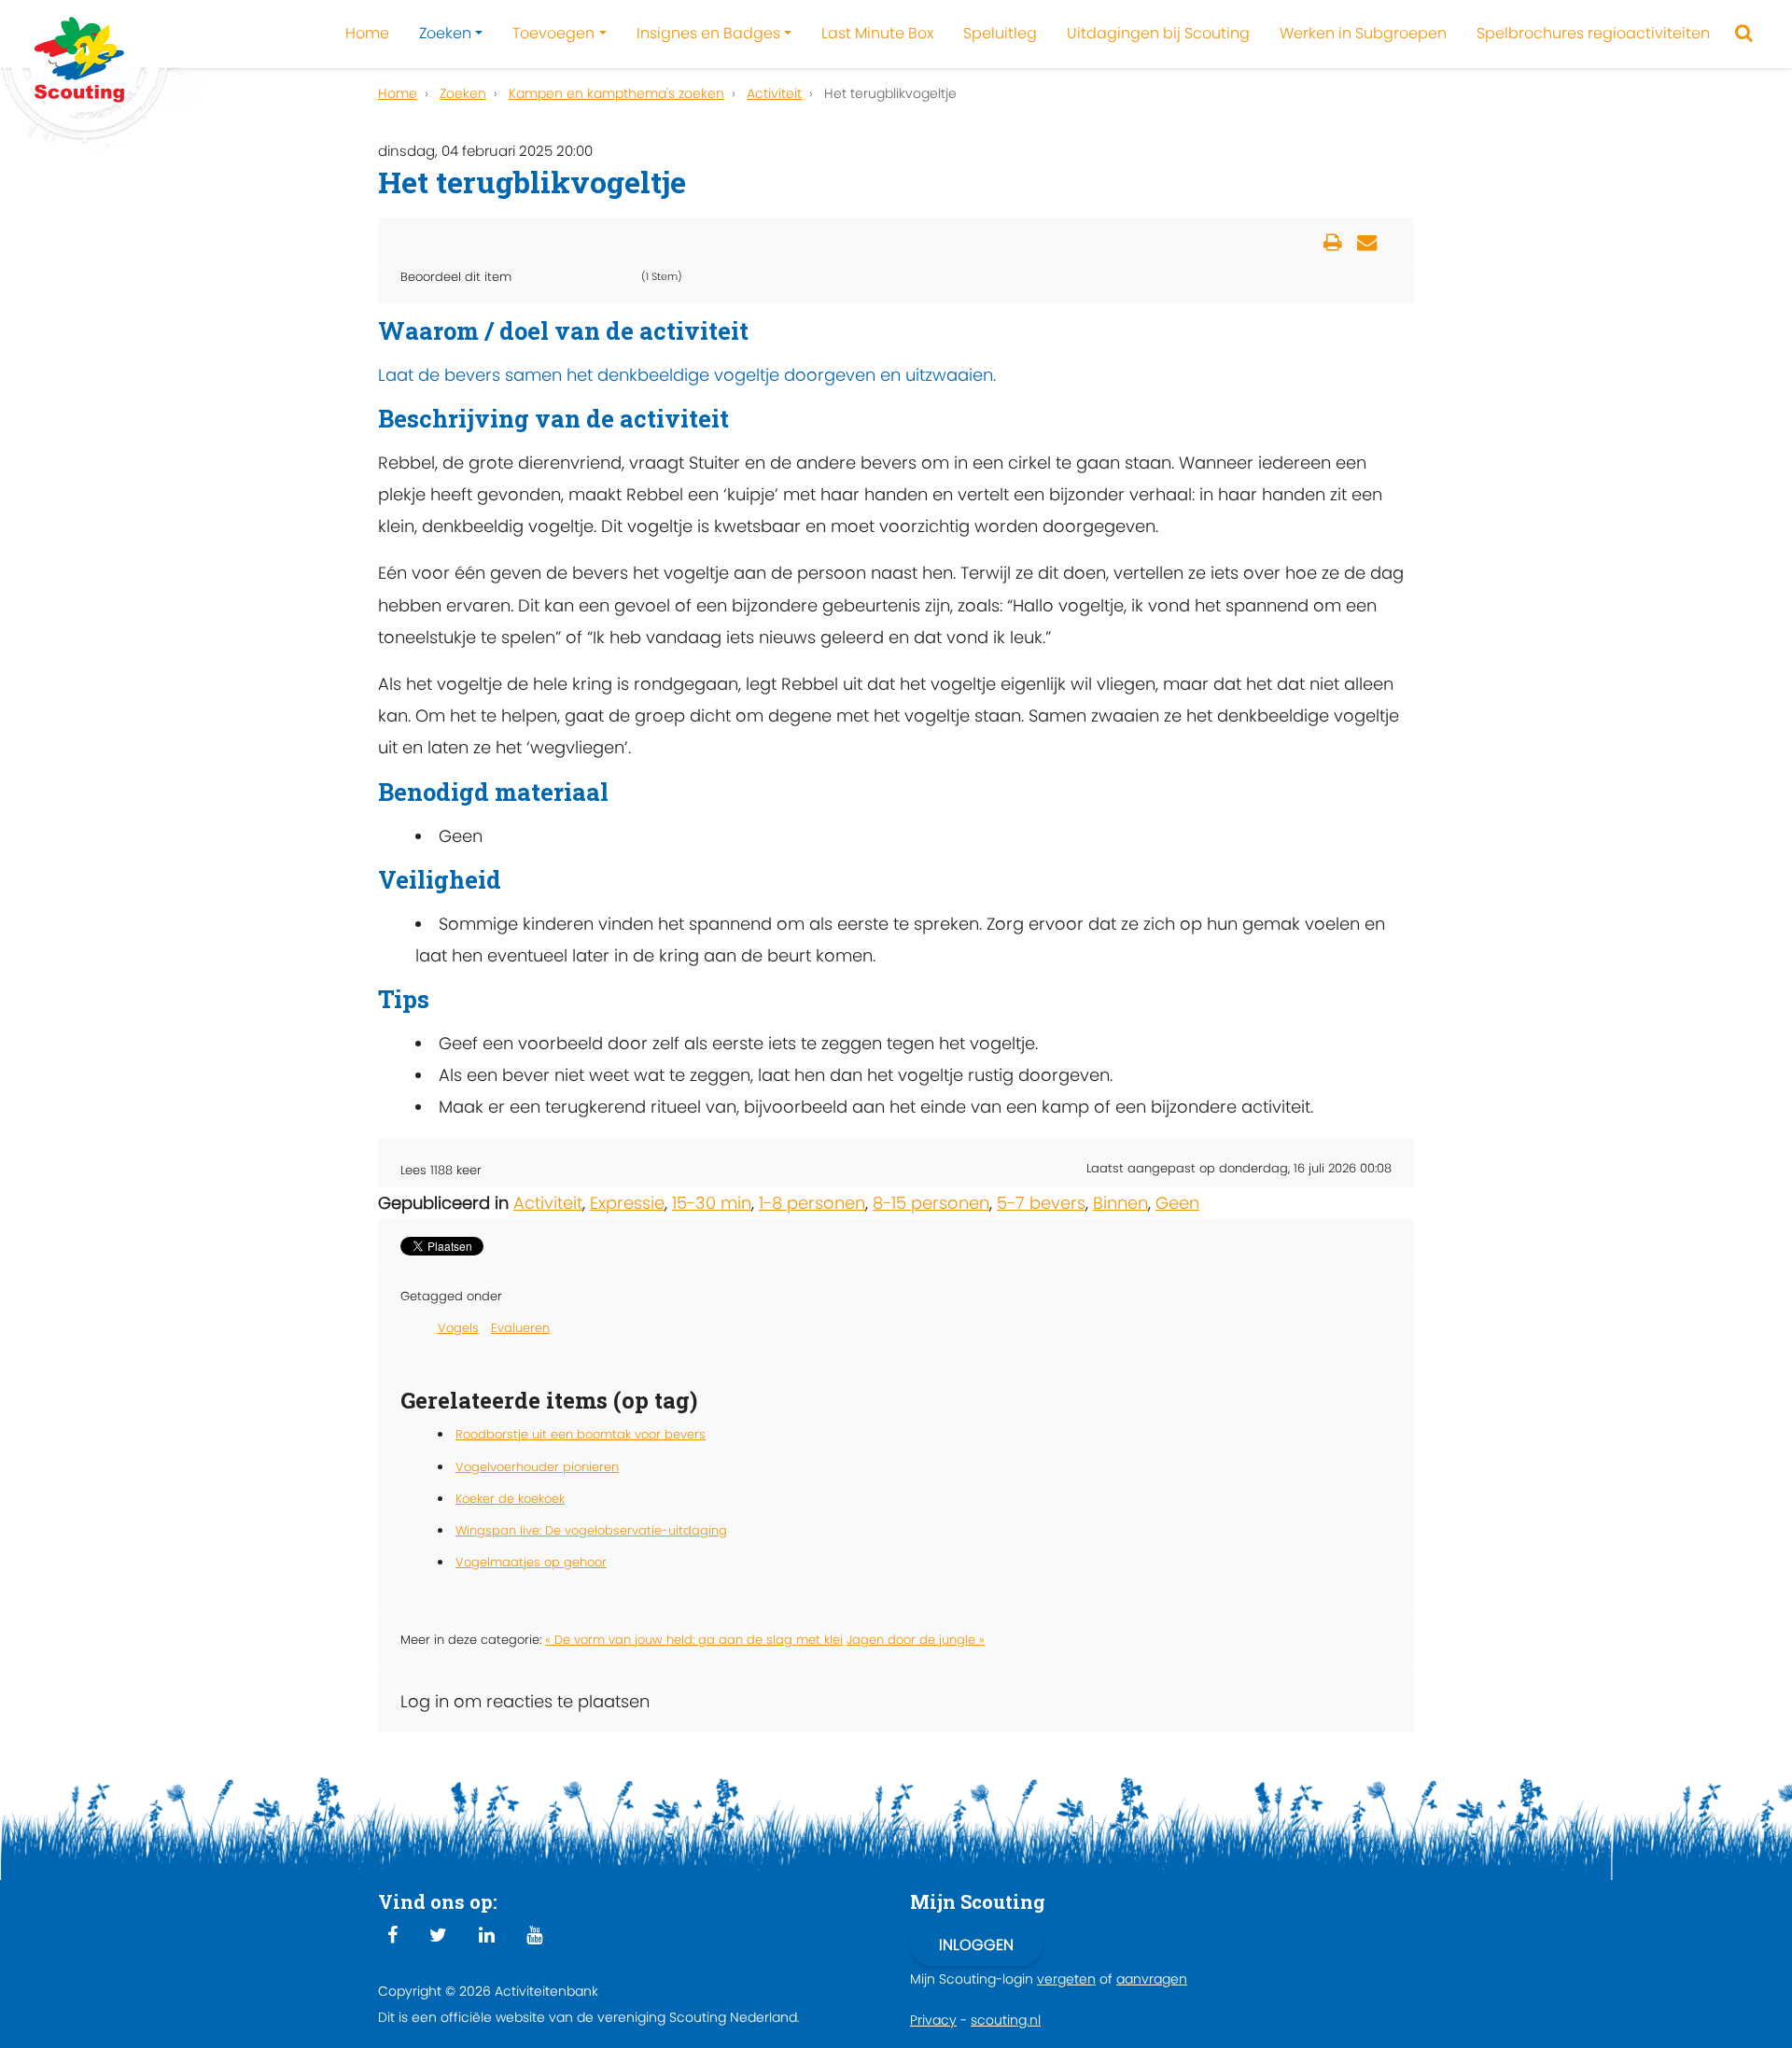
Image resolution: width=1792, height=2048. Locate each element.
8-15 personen (931, 1203)
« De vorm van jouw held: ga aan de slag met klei (694, 1640)
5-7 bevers (1041, 1203)
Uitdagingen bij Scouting (1158, 33)
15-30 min (712, 1203)
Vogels (458, 1328)
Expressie (627, 1203)
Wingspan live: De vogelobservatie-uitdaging (591, 1530)
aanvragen (1152, 1979)
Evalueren (520, 1328)
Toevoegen (553, 33)
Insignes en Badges (708, 33)
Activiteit (548, 1203)
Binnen (1120, 1203)
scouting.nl (1006, 2020)
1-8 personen (812, 1203)
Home (367, 33)
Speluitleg (1000, 33)
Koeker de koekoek (510, 1499)
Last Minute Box (877, 33)
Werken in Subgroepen (1363, 33)
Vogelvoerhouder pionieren (537, 1467)
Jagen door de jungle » (916, 1640)
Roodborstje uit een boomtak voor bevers (581, 1434)
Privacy (933, 2020)
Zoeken (445, 33)
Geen (1177, 1203)
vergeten (1066, 1979)
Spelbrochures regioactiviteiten (1593, 33)
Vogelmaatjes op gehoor (531, 1562)
